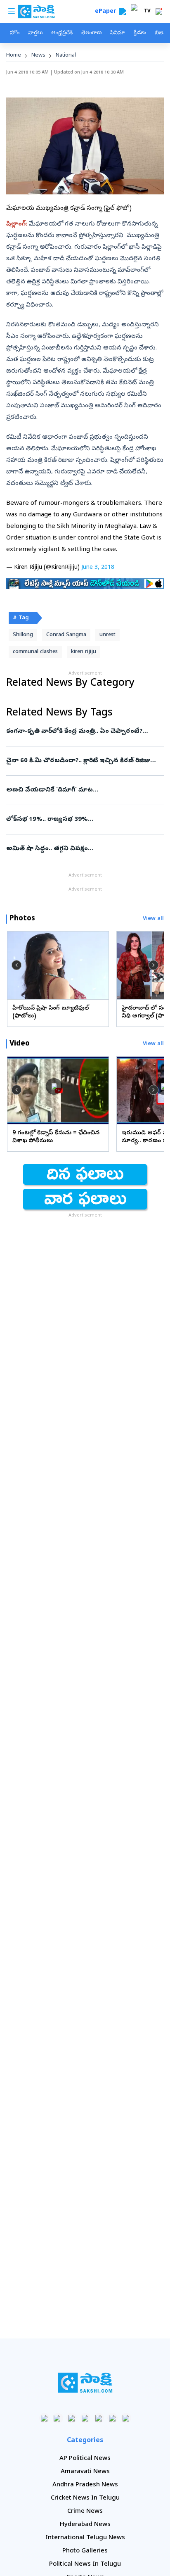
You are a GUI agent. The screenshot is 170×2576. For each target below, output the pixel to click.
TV (147, 12)
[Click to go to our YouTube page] (99, 2418)
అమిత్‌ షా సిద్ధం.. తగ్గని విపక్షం (84, 849)
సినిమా (118, 33)
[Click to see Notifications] (159, 12)
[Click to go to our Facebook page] (44, 2418)
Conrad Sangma (66, 635)
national (66, 56)
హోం (15, 33)
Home (14, 56)
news (38, 56)
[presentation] (17, 965)
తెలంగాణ (91, 33)
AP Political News (85, 2459)
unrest (107, 635)
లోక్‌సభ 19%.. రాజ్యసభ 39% (83, 820)
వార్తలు (35, 33)
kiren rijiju (84, 652)
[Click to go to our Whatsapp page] (58, 2418)
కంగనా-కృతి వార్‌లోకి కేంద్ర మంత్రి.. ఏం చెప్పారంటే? (78, 732)
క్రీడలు (140, 33)
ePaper (107, 12)
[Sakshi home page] (85, 2383)
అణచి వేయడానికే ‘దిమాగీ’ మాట (75, 790)
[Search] (123, 12)
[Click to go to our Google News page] (126, 2418)
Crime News (85, 2512)
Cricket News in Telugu (85, 2498)
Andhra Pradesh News (85, 2485)
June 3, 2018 (98, 568)
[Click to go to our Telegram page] (112, 2418)
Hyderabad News (85, 2525)
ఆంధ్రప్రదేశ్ (62, 33)
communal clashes (35, 652)
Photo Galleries (85, 2551)
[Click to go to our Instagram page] (85, 2418)
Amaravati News (85, 2472)
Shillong (23, 635)
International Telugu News (85, 2538)
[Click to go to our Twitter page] (72, 2418)
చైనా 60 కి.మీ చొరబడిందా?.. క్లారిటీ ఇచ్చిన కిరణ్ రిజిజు (81, 761)
